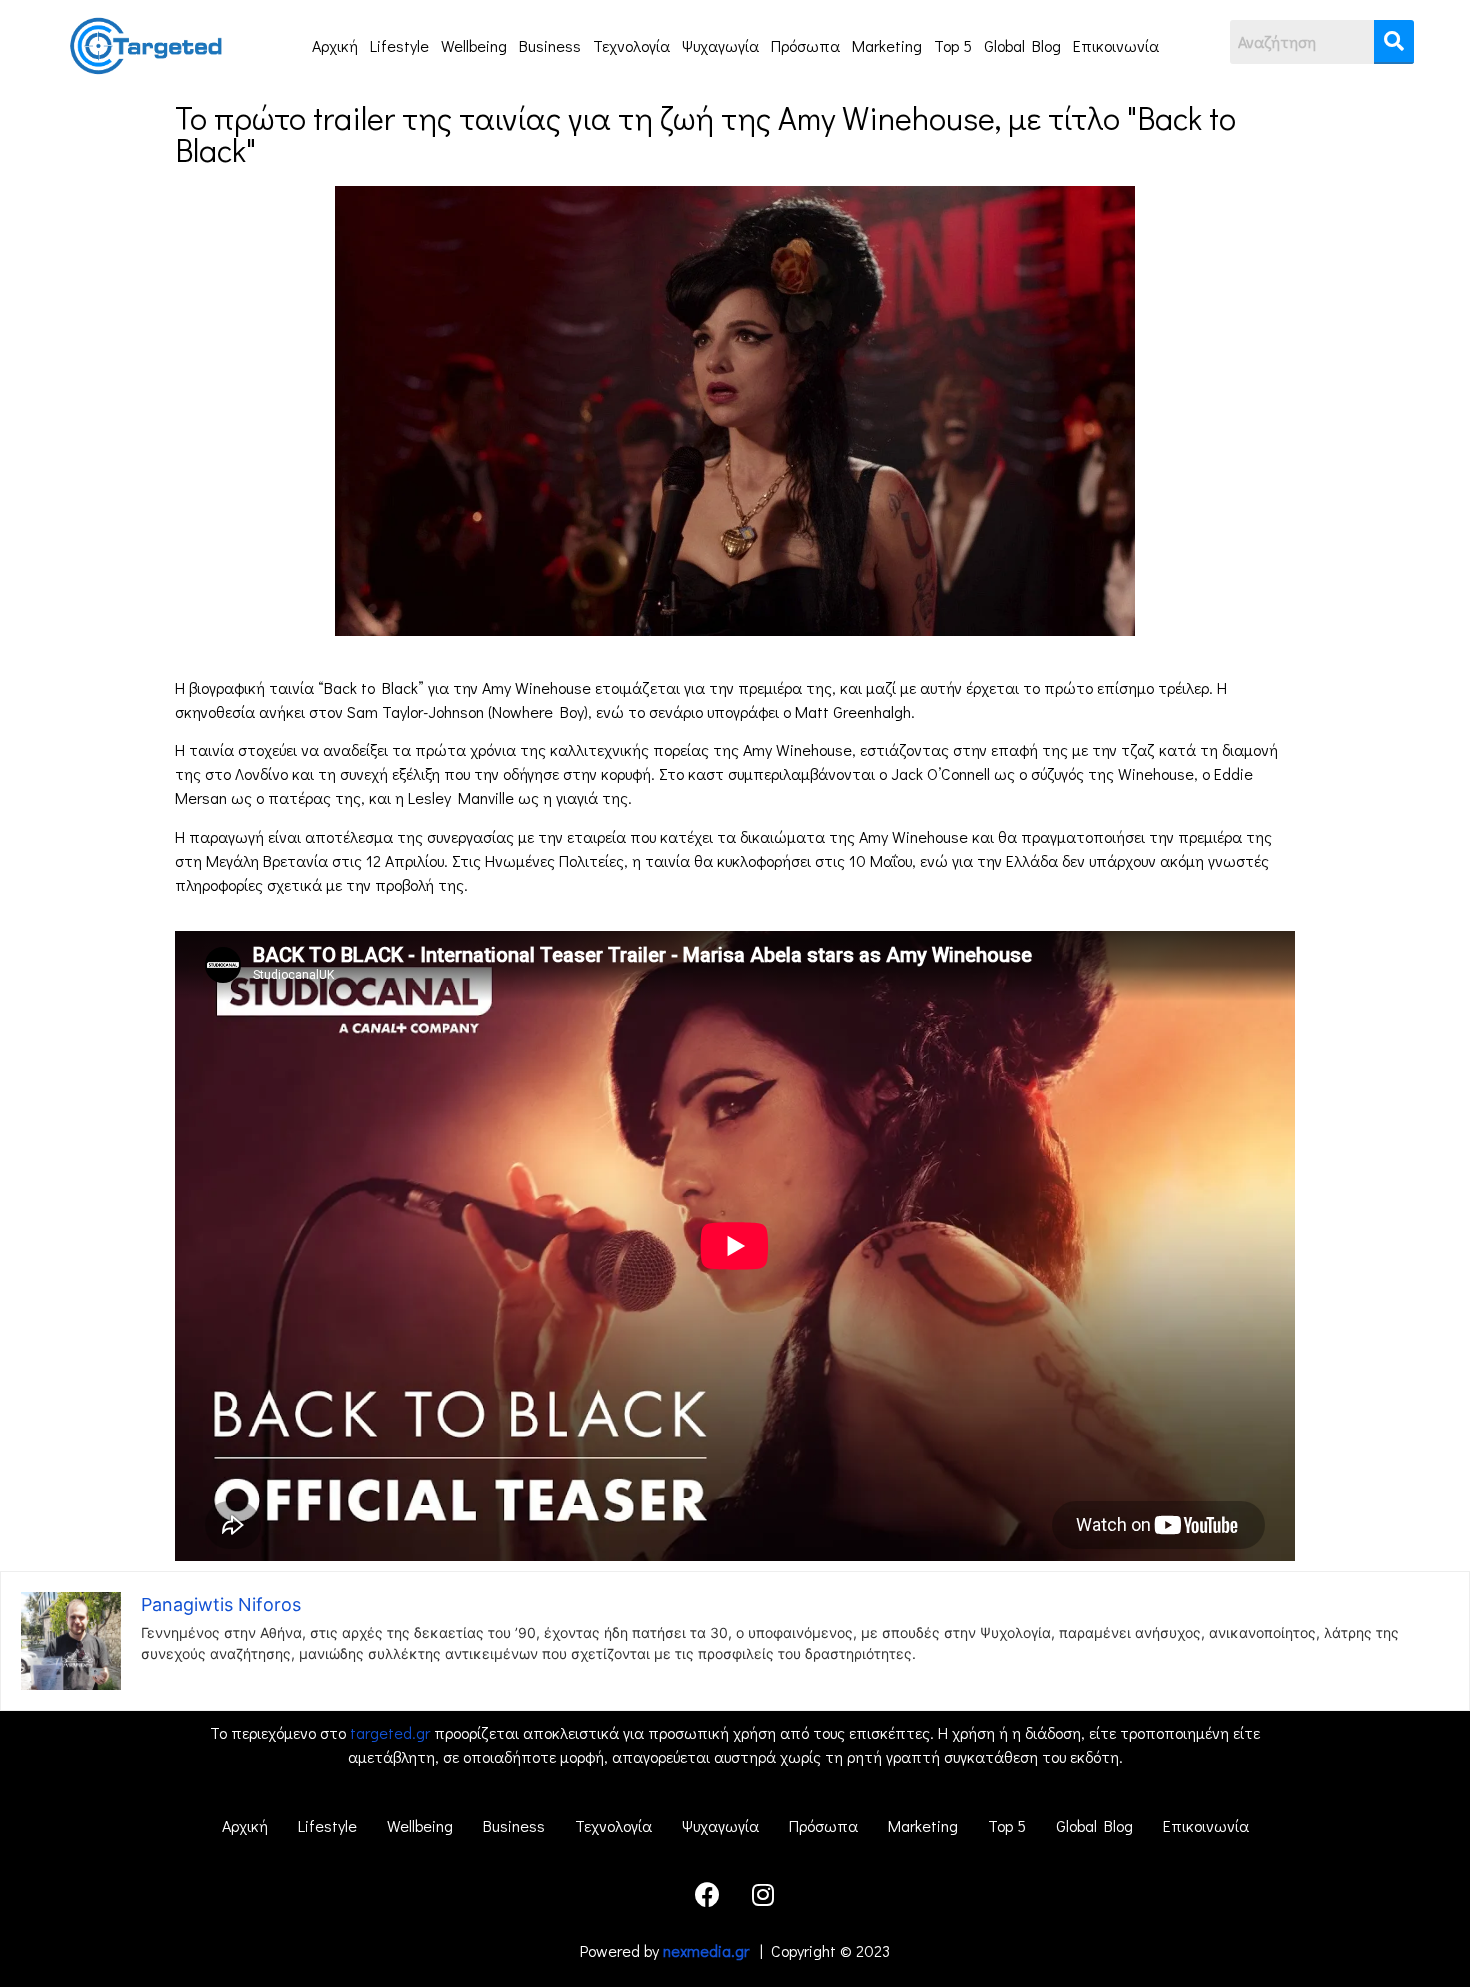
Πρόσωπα (805, 45)
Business (550, 45)
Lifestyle (399, 45)
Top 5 (953, 45)
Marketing (887, 45)
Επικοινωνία (1116, 45)
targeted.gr (390, 1732)
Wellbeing (474, 45)
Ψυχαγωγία (720, 45)
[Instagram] (763, 1894)
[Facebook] (708, 1894)
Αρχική (335, 45)
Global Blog (1022, 45)
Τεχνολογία (631, 45)
